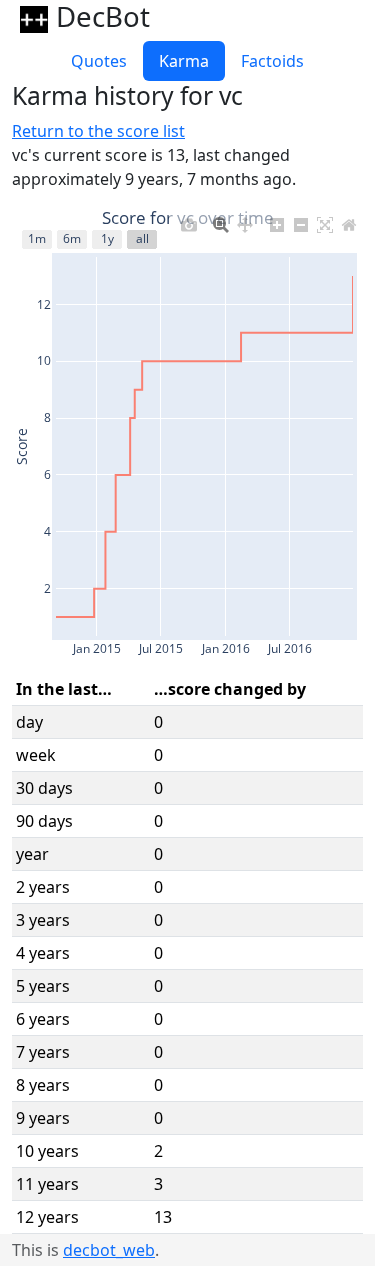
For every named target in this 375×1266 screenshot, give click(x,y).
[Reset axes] (349, 220)
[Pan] (245, 220)
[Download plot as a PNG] (189, 220)
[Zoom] (221, 220)
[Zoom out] (301, 220)
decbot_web (109, 1250)
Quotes (99, 61)
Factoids (272, 61)
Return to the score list (98, 131)
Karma (184, 61)
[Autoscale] (325, 220)
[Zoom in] (277, 220)
